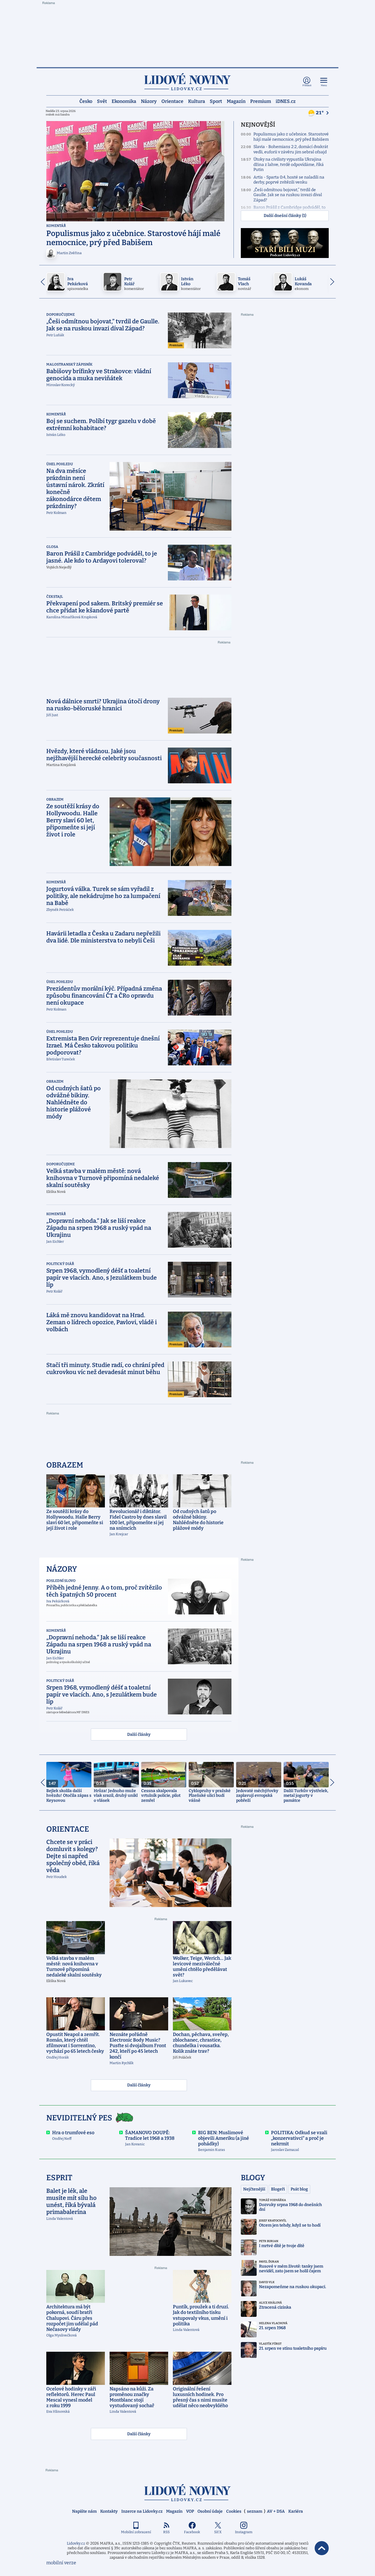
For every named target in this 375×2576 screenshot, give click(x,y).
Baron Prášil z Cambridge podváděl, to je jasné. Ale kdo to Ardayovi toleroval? (290, 210)
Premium (261, 101)
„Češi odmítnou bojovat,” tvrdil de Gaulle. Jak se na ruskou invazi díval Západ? (288, 195)
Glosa (52, 547)
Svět (102, 101)
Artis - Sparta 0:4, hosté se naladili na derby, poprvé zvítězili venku (289, 180)
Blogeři (278, 2189)
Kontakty (109, 2511)
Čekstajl (55, 597)
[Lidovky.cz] (187, 82)
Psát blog (299, 2189)
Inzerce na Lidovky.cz (142, 2511)
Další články (139, 1734)
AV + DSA (276, 2511)
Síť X (218, 2532)
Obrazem (55, 799)
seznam (255, 2511)
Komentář (56, 226)
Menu (324, 85)
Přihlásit (307, 85)
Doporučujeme (60, 315)
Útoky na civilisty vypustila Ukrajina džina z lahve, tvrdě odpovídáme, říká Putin (289, 164)
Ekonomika (124, 101)
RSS (166, 2532)
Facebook (192, 2532)
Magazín (236, 101)
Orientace (172, 101)
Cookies (234, 2511)
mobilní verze (61, 2563)
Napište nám (84, 2511)
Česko (86, 101)
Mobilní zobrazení (136, 2532)
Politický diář (60, 1264)
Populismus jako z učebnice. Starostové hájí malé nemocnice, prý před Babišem (291, 137)
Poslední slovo (61, 1581)
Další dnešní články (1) (285, 216)
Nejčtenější (254, 2189)
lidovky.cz (187, 2493)
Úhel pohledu (60, 464)
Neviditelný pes (79, 2118)
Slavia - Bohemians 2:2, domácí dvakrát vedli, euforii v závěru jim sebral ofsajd (291, 149)
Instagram (244, 2532)
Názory (149, 101)
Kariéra (296, 2511)
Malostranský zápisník (69, 364)
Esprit (59, 2178)
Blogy (253, 2178)
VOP (190, 2511)
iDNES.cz (286, 101)
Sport (216, 101)
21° (320, 113)
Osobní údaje (210, 2511)
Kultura (197, 101)
